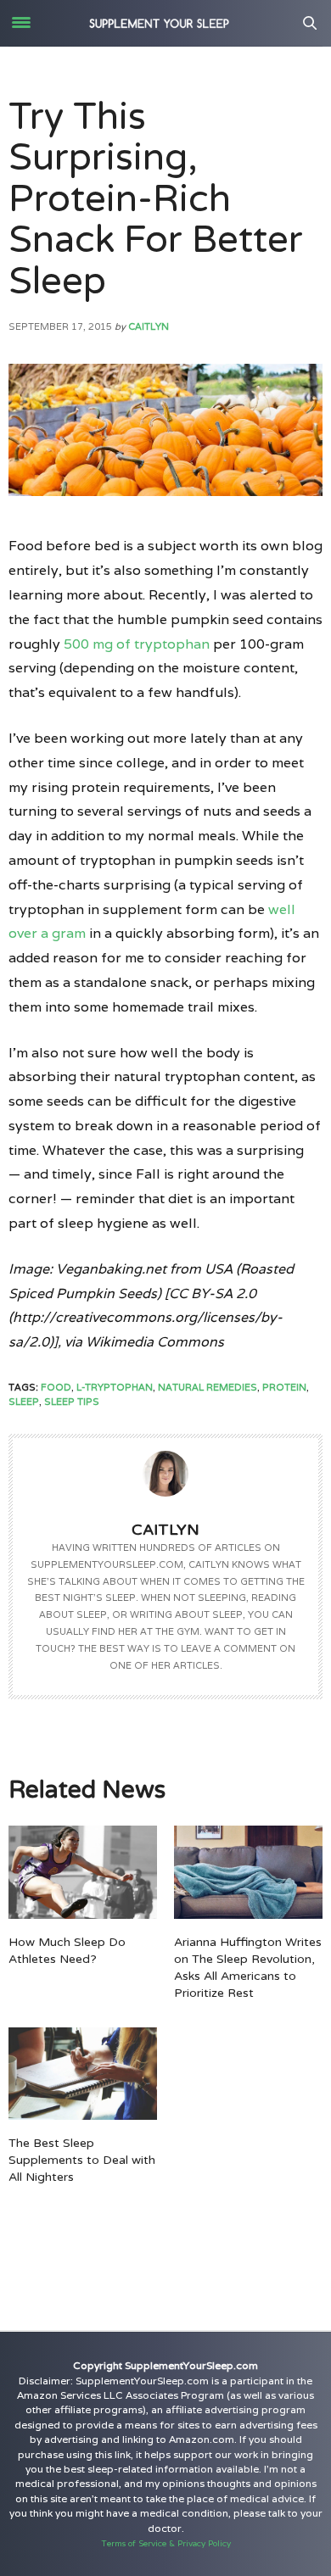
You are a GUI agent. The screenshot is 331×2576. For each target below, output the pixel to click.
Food (56, 1387)
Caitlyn (149, 326)
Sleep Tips (72, 1402)
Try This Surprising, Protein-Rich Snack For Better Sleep (156, 200)
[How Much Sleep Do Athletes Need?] (83, 1872)
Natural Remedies (208, 1387)
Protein (284, 1387)
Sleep (24, 1402)
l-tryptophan (115, 1387)
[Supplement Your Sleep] (160, 23)
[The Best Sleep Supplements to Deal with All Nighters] (83, 2074)
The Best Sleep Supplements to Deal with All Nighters (82, 2160)
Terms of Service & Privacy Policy (166, 2543)
